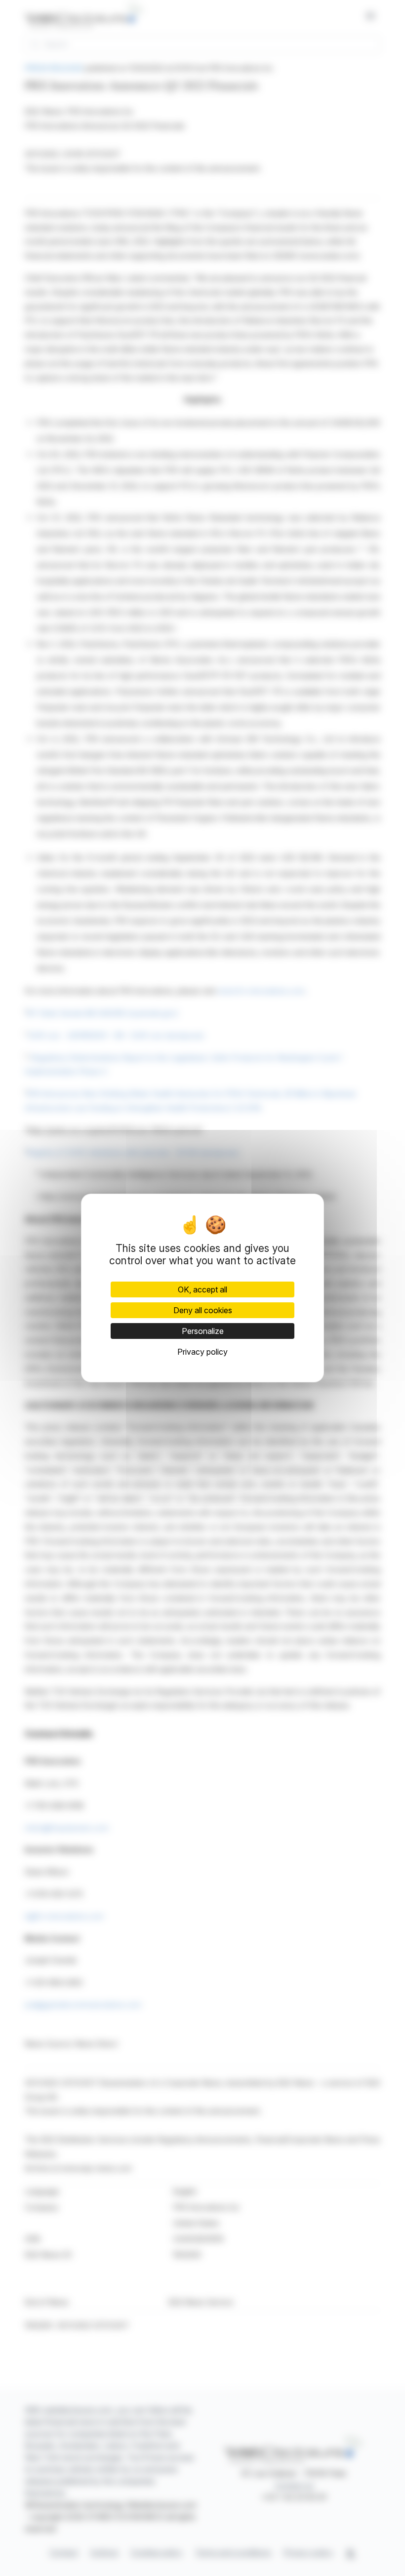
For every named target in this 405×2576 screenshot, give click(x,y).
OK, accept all (202, 1289)
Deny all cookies (203, 1310)
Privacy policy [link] (202, 1352)
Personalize (203, 1331)
